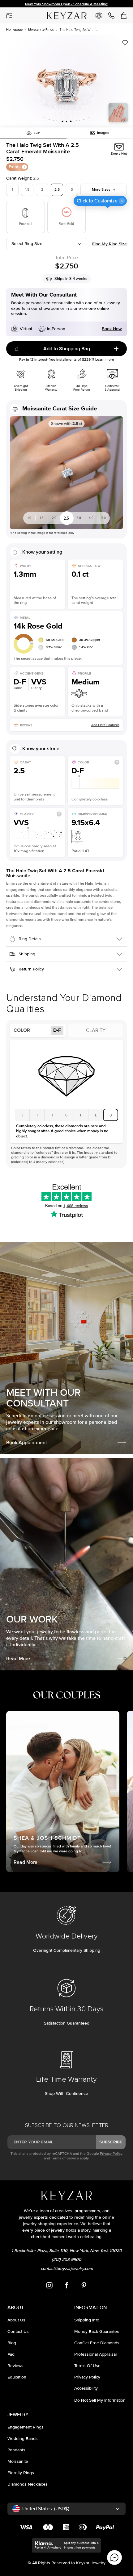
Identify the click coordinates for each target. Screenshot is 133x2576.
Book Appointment (27, 1443)
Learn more (105, 360)
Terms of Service (65, 2158)
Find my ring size (109, 244)
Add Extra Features (105, 725)
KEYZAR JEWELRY (59, 13)
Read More (18, 1659)
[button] (66, 81)
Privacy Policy (111, 2154)
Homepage (14, 29)
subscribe (111, 2142)
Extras (15, 167)
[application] (114, 2557)
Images (103, 133)
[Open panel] (9, 15)
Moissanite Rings (41, 29)
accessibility (86, 2388)
